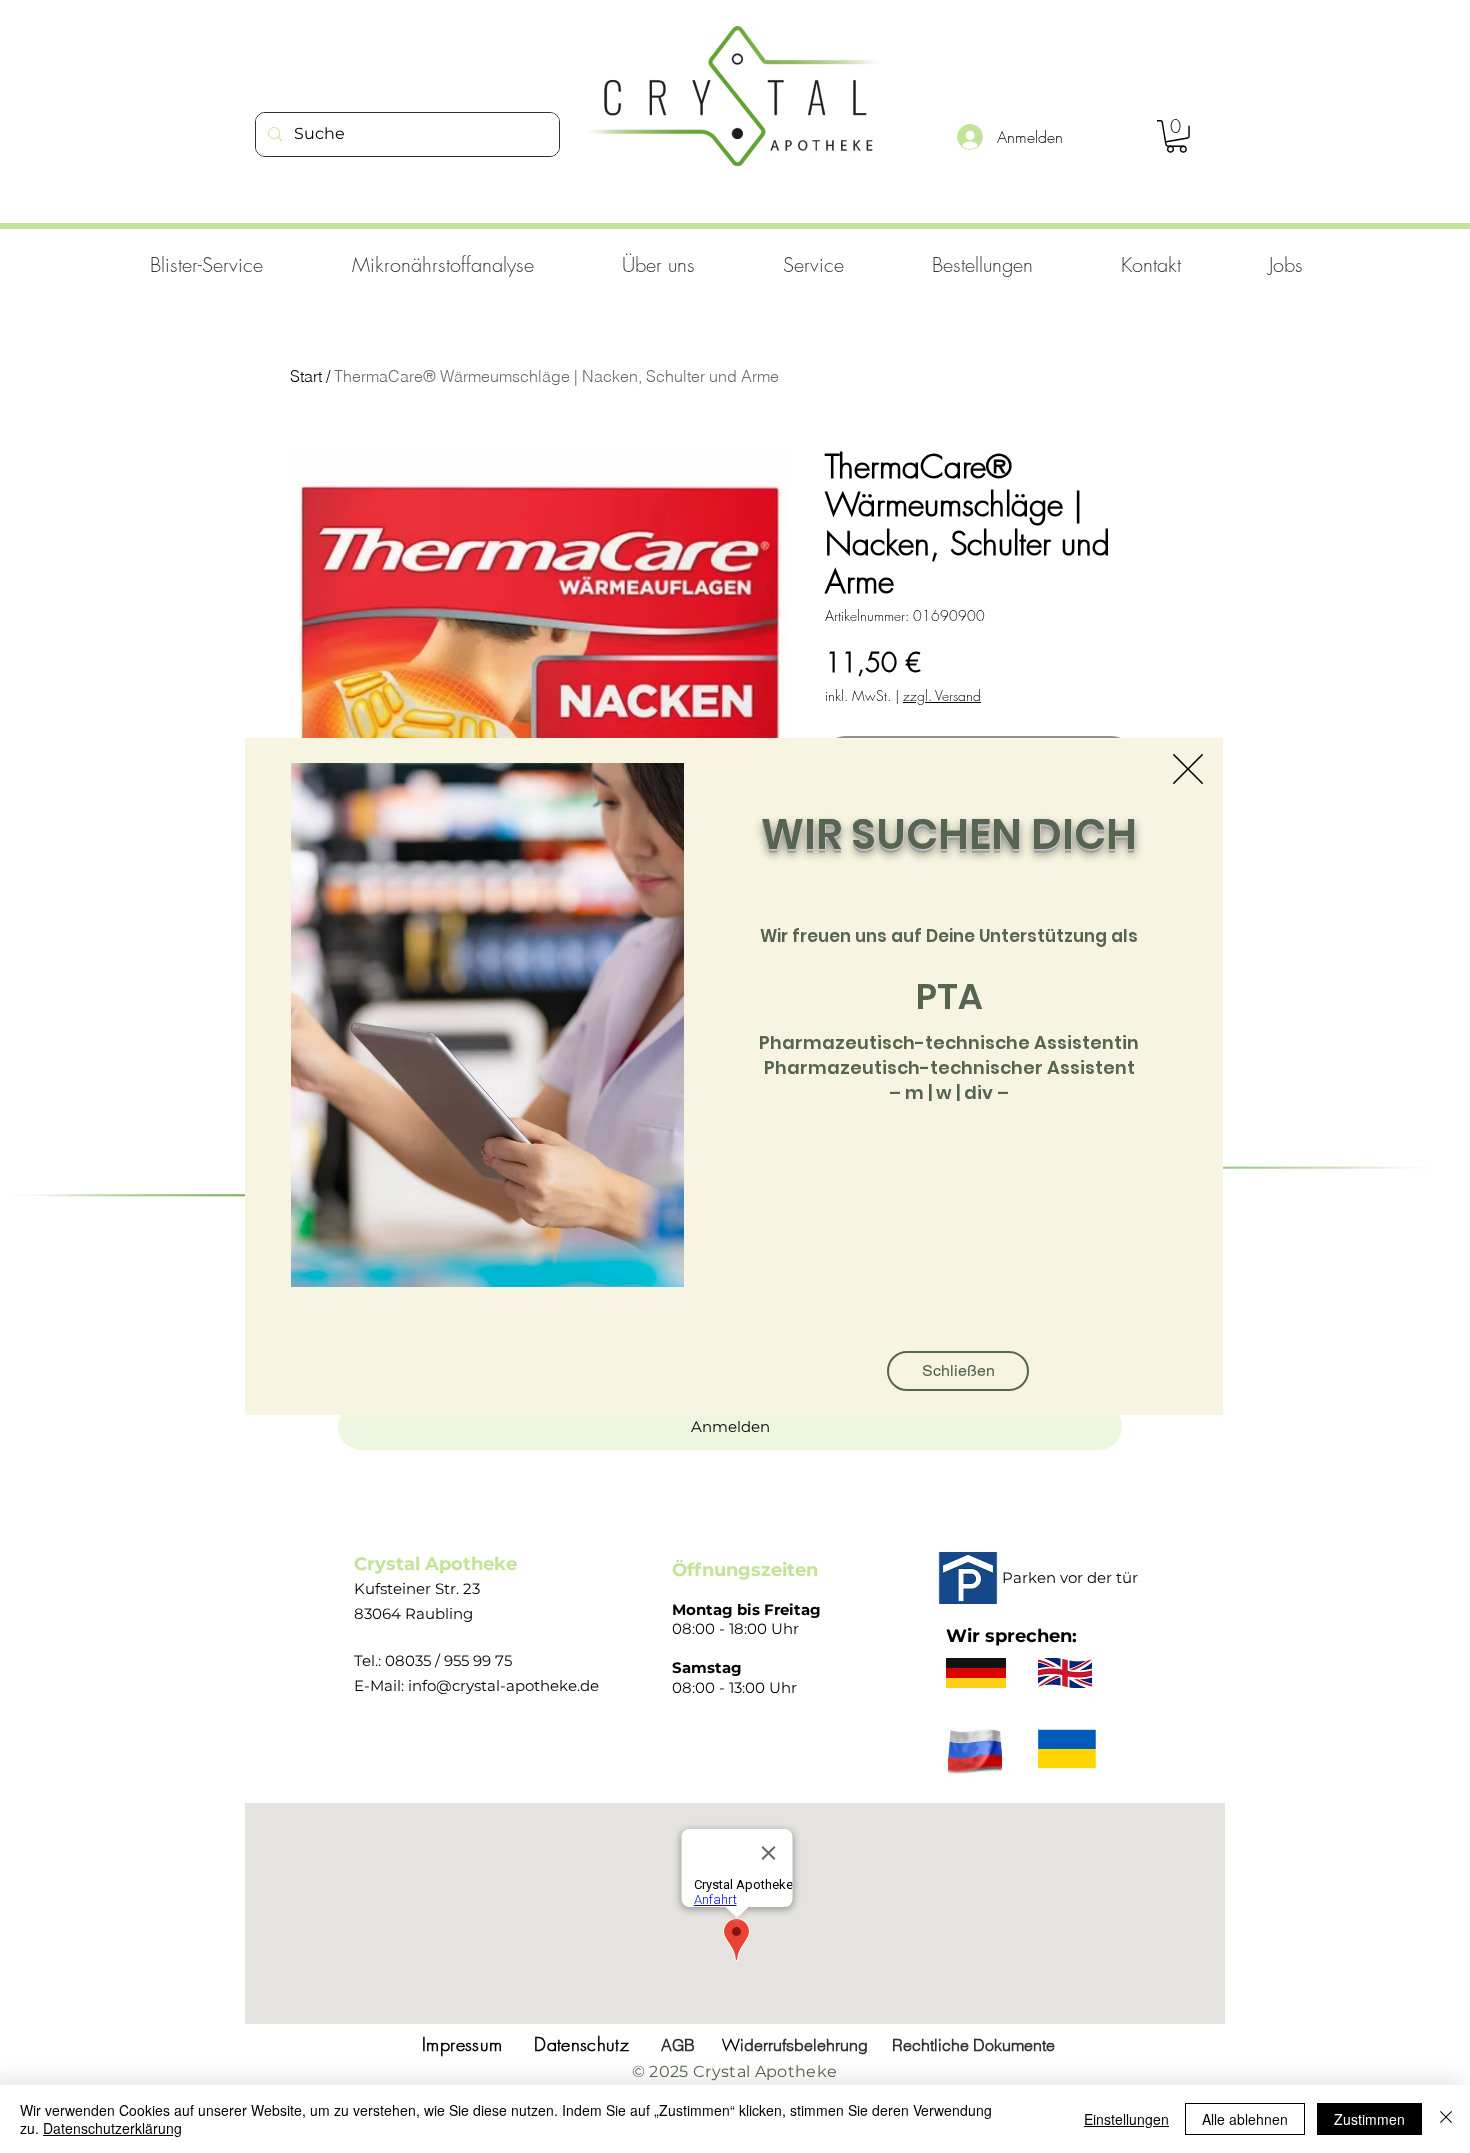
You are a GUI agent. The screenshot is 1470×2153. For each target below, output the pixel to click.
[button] (1188, 769)
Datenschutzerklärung (112, 2128)
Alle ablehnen (1245, 2119)
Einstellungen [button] (1126, 2119)
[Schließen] (1446, 2119)
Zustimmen (1369, 2119)
